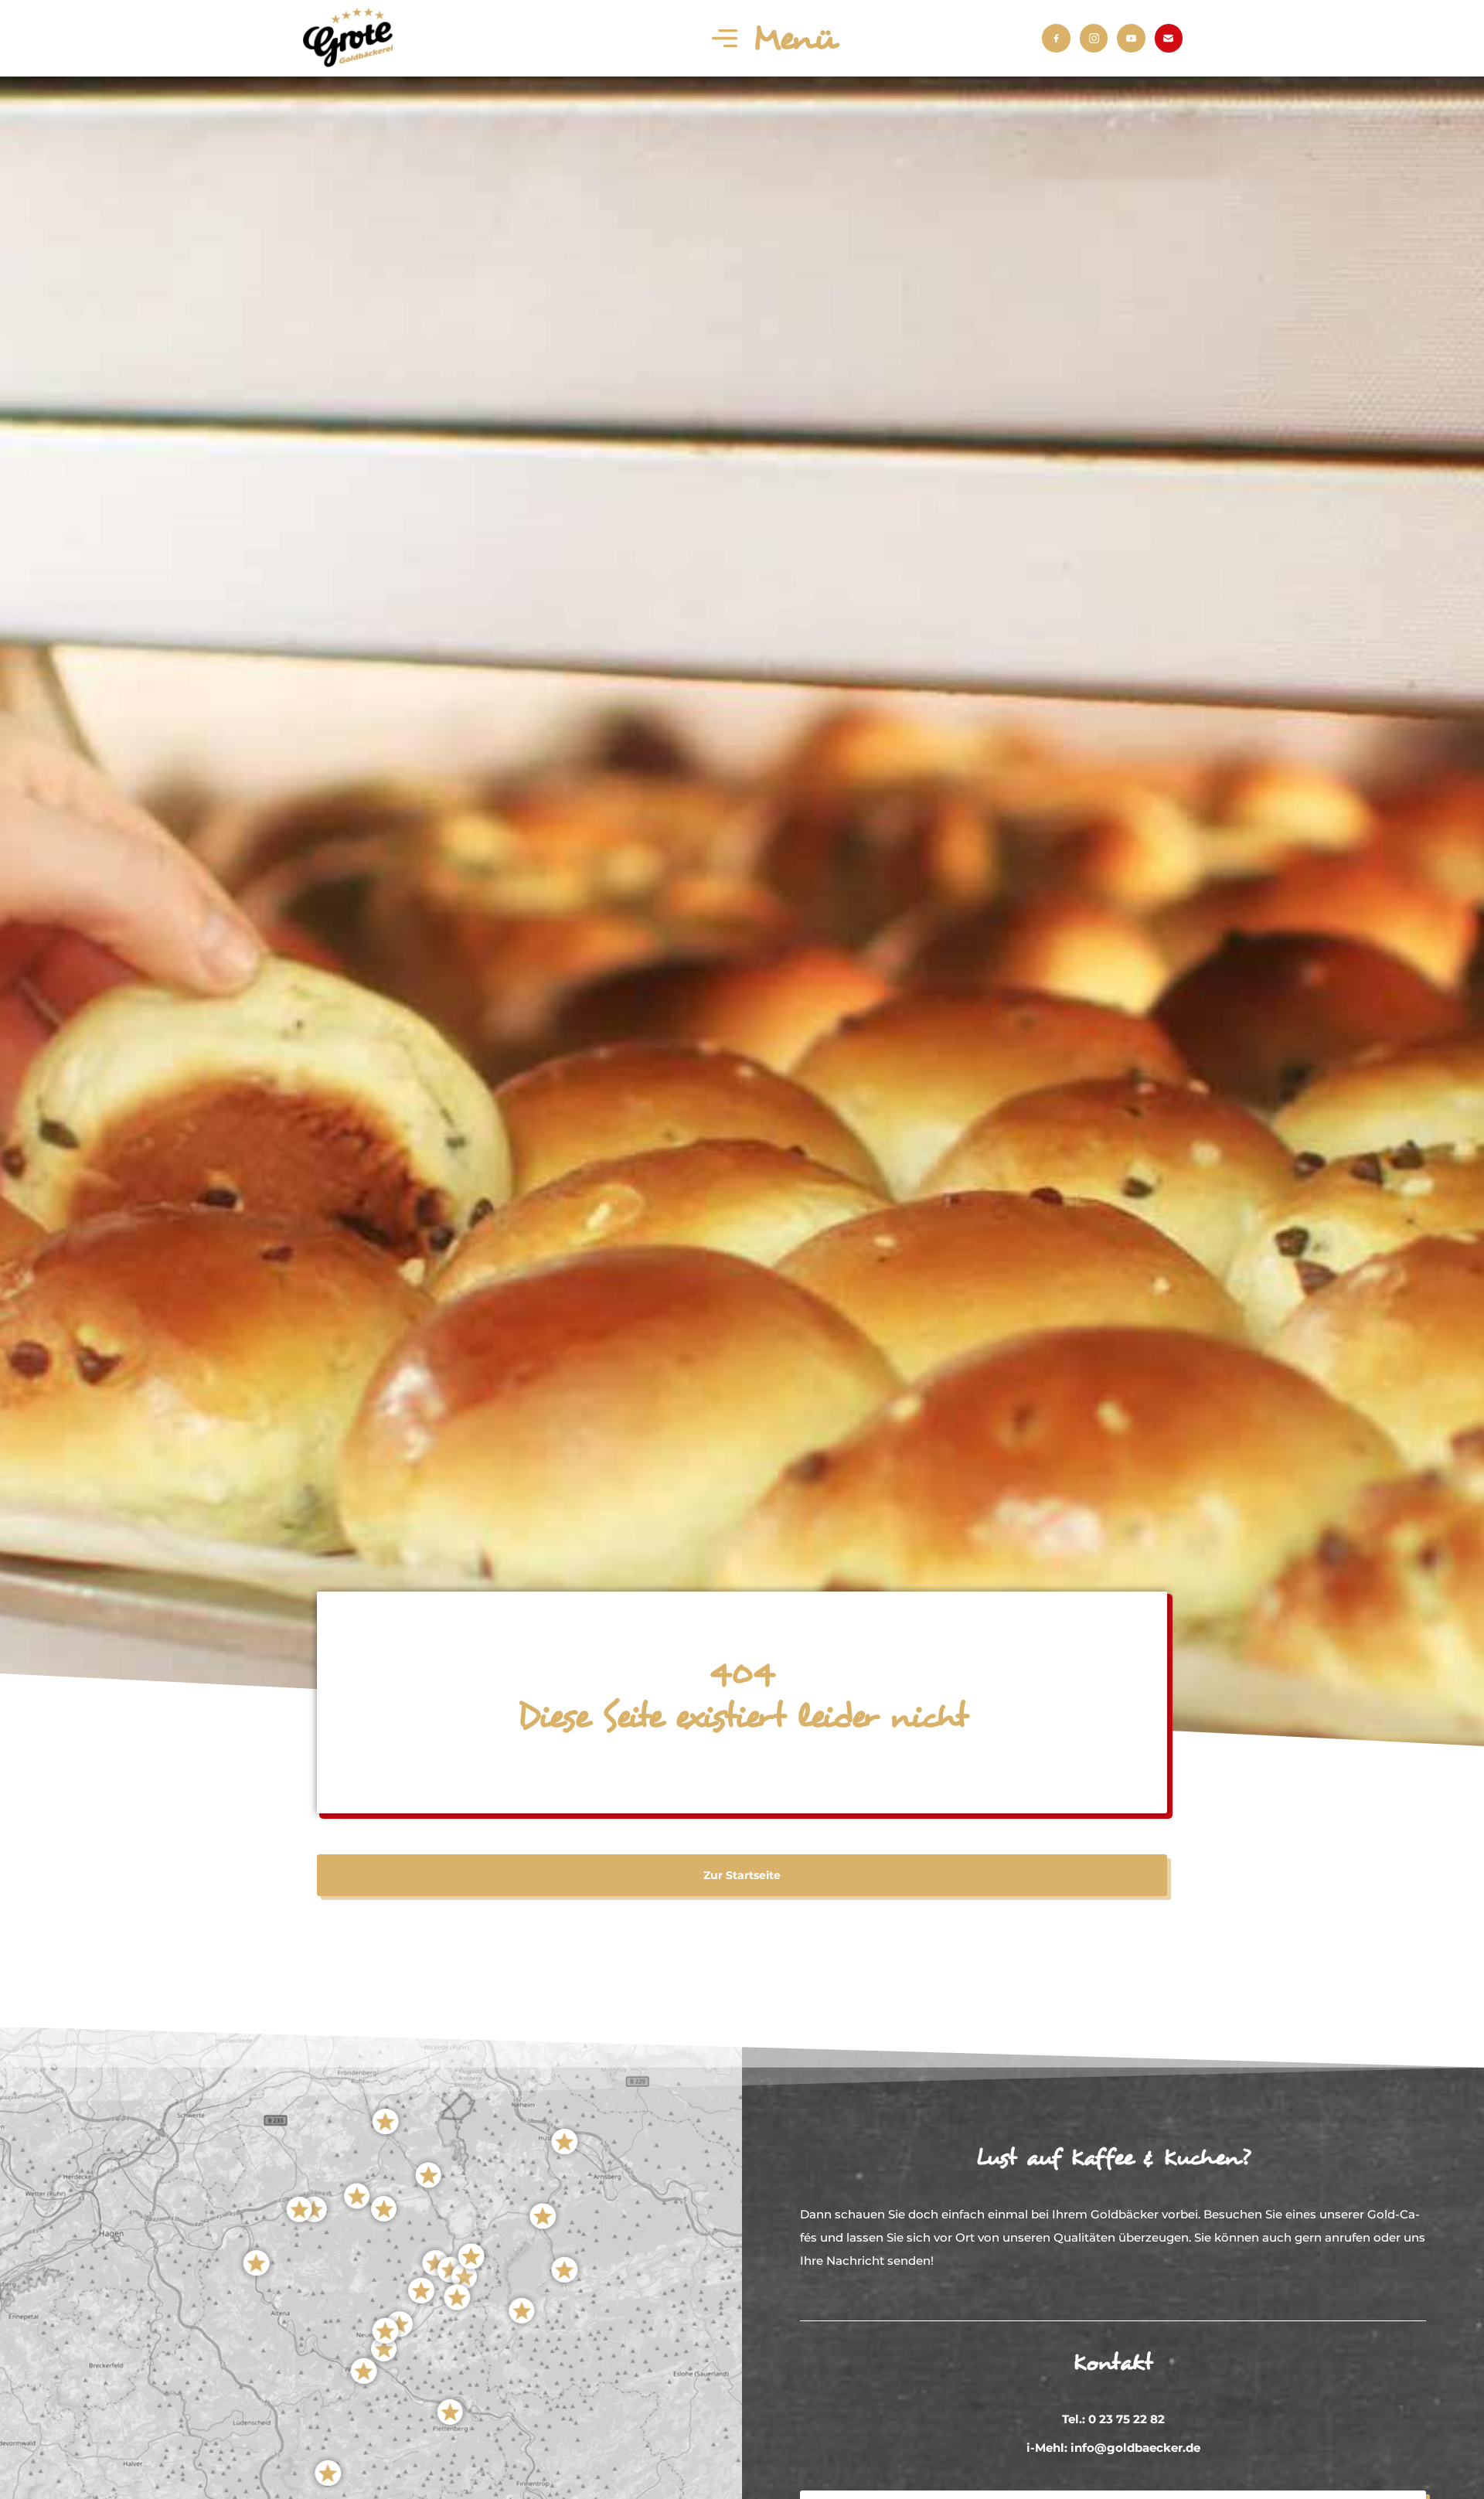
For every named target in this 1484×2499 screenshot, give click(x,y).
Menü (795, 39)
